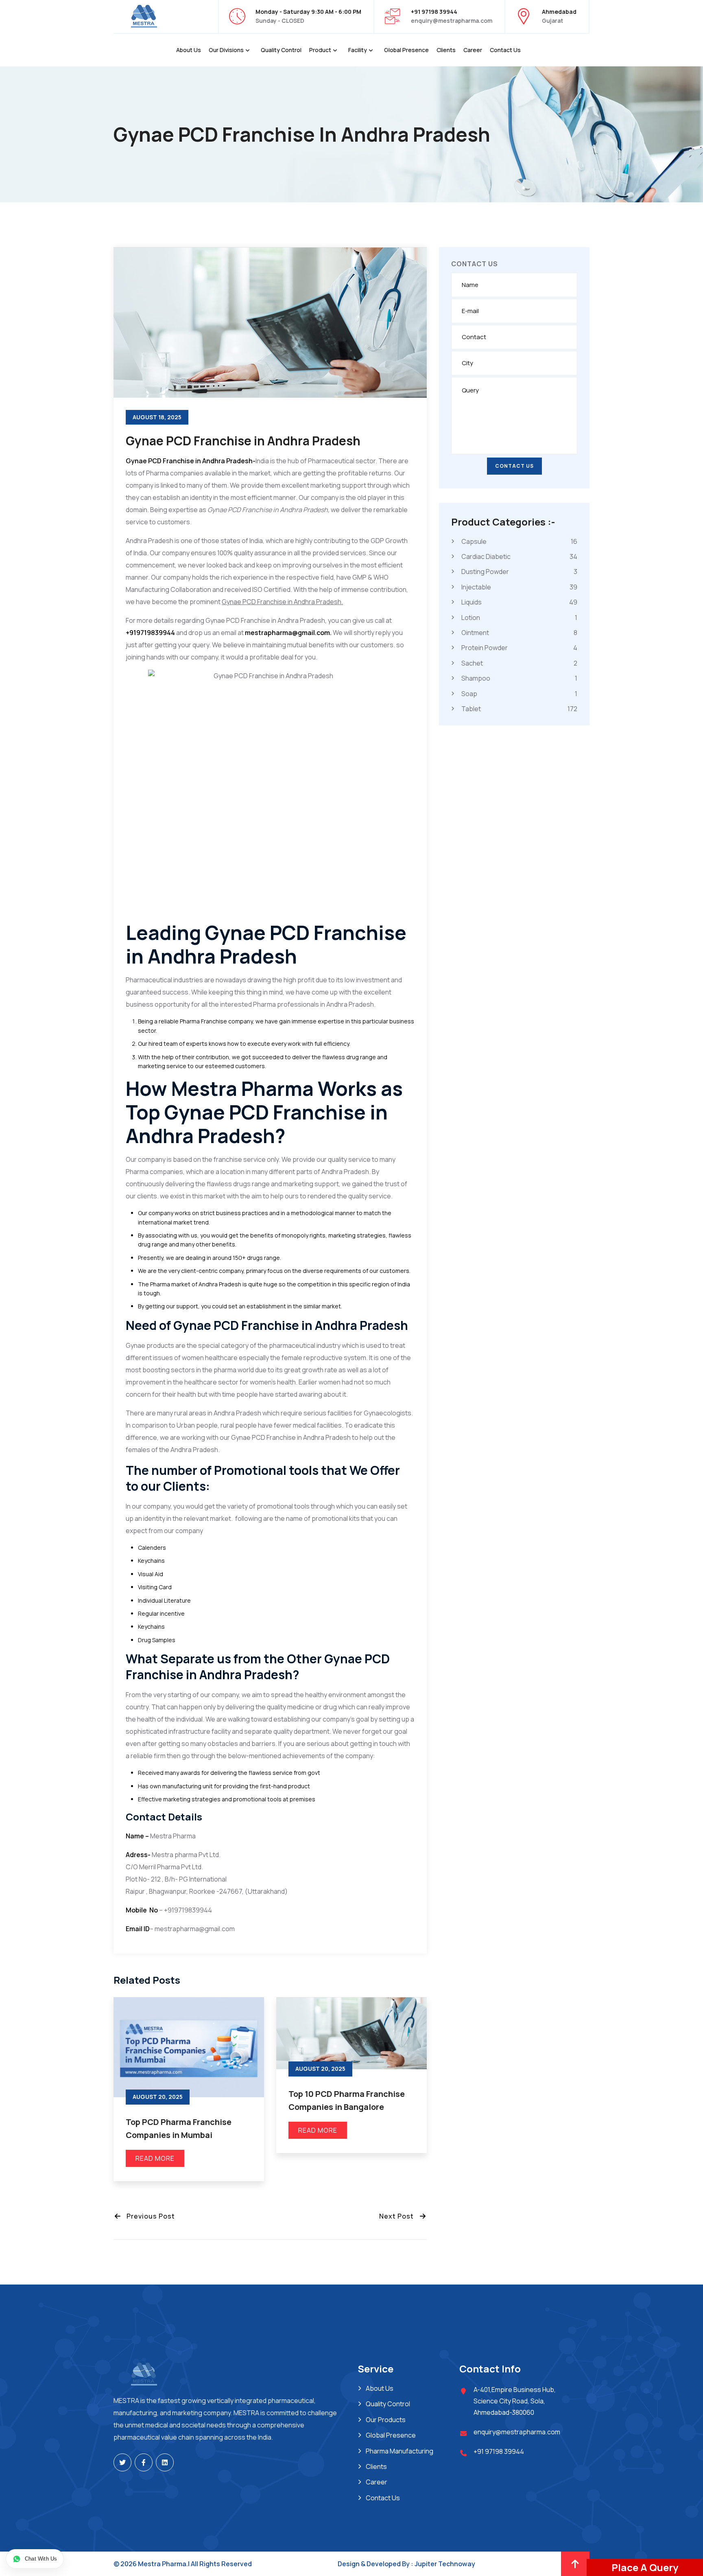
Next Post (399, 2216)
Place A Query (645, 2567)
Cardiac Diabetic (519, 556)
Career (473, 50)
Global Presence (406, 50)
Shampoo (519, 678)
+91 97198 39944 (499, 2451)
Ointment (519, 633)
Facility (358, 50)
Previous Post (148, 2216)
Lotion (519, 617)
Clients (446, 50)
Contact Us (505, 50)
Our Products (386, 2420)
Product (320, 50)
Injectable (519, 587)
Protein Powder (519, 648)
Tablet (519, 709)
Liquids (519, 602)
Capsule (519, 541)
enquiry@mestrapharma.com (452, 21)
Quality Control (281, 50)
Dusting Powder (519, 572)
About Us (189, 50)
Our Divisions (226, 50)
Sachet (519, 663)
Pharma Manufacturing (400, 2451)
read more (155, 2158)
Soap (519, 693)
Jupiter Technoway (445, 2564)
